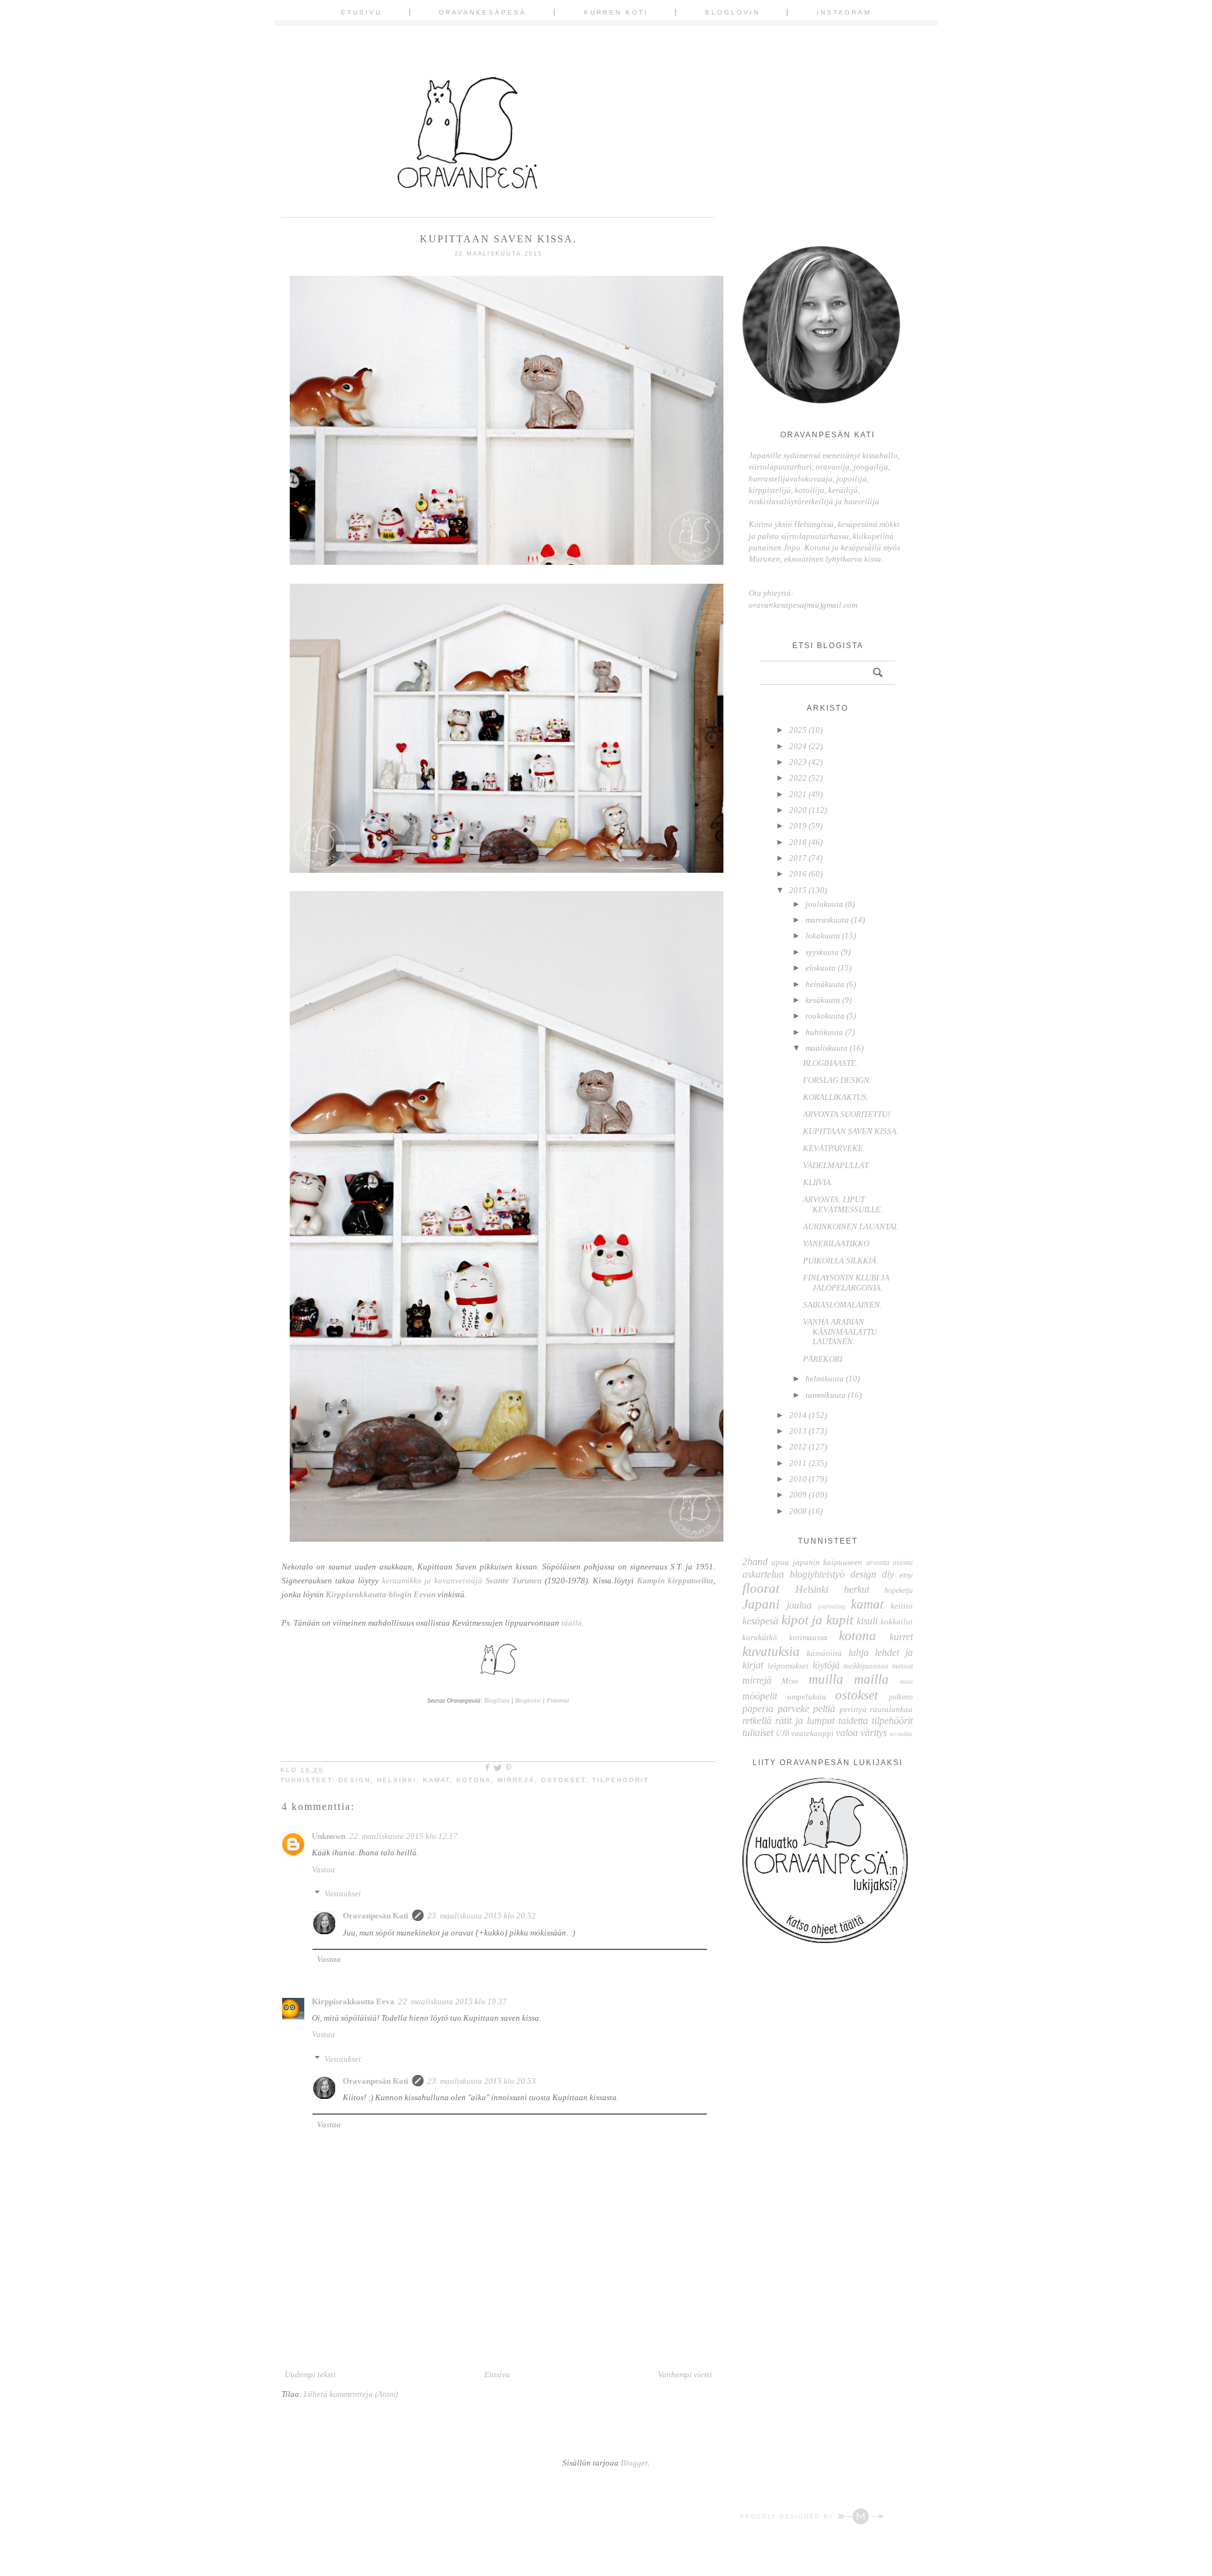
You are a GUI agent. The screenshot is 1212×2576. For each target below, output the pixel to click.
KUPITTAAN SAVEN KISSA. (851, 1131)
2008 (798, 1511)
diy (888, 1574)
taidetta (853, 1721)
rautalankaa (891, 1709)
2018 (798, 842)
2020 (798, 810)
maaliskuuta (827, 1048)
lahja (858, 1652)
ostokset (563, 1780)
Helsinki (397, 1780)
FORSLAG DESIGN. (837, 1080)
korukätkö (760, 1637)
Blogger (634, 2463)
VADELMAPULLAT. (836, 1165)
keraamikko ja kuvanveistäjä (462, 1580)
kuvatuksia (771, 1651)
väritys (874, 1733)
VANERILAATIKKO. (837, 1244)
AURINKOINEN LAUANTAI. (851, 1226)
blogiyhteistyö (817, 1574)
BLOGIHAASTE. (830, 1063)
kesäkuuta (823, 1000)
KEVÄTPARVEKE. (834, 1148)
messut (902, 1666)
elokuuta (821, 968)
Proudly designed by (788, 2517)
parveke (793, 1709)
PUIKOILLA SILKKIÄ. (841, 1261)
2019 (798, 826)
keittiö (902, 1606)
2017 (798, 858)
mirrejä (516, 1780)
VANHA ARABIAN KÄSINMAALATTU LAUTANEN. (840, 1332)
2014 (798, 1415)
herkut (857, 1589)
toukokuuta (825, 1016)
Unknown (329, 1836)
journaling (832, 1606)
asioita (903, 1563)
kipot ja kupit (817, 1620)
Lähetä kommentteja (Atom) (351, 2394)
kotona (474, 1780)
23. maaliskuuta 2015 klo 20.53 (482, 2081)
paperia (758, 1709)
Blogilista (497, 1700)
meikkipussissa (866, 1666)
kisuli (867, 1621)
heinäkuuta (825, 984)
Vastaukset (343, 1894)
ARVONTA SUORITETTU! (847, 1114)
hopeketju (899, 1591)
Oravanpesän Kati (376, 1916)
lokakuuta (823, 936)
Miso (790, 1681)
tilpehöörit (621, 1780)
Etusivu (361, 12)
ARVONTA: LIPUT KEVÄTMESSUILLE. (843, 1204)
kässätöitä (824, 1653)
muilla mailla (849, 1679)
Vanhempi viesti (685, 2374)
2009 (798, 1495)
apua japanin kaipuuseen (817, 1562)
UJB (782, 1734)
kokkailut (897, 1622)
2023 (798, 762)
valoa (847, 1733)
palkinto (901, 1697)
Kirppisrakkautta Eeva (353, 2001)
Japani (761, 1604)
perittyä (853, 1709)
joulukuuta (824, 904)
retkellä (757, 1721)
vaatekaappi (812, 1733)
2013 (798, 1431)
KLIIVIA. (818, 1182)
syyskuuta (822, 952)
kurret (901, 1637)
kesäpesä (760, 1621)
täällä (572, 1623)
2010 (798, 1479)
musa (906, 1681)
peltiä (824, 1709)
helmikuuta (825, 1379)
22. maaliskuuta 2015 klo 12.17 (403, 1836)
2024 (798, 746)
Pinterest (558, 1700)
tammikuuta (826, 1395)
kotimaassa (808, 1637)
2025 (798, 730)
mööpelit (760, 1696)
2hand (755, 1562)
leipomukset (788, 1666)
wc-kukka (901, 1734)
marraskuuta (827, 920)
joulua (799, 1605)
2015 (798, 890)
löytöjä (826, 1665)
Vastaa (324, 1870)
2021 (798, 794)
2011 (798, 1463)
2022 (798, 778)
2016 (798, 874)
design (354, 1780)
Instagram (844, 12)
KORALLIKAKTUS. (836, 1097)
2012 (798, 1447)
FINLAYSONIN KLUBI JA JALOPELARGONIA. (846, 1283)
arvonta (878, 1563)
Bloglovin (733, 12)
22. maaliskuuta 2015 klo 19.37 (453, 2001)
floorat (761, 1588)
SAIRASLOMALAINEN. (842, 1305)
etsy (906, 1575)
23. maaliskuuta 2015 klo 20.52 (482, 1916)
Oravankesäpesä (483, 12)
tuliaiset (758, 1733)
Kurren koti (616, 12)
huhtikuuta (824, 1032)
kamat (437, 1780)
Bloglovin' (528, 1700)
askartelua (763, 1574)
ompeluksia (807, 1697)
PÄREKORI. (823, 1359)
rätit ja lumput (805, 1721)
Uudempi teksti (310, 2374)
